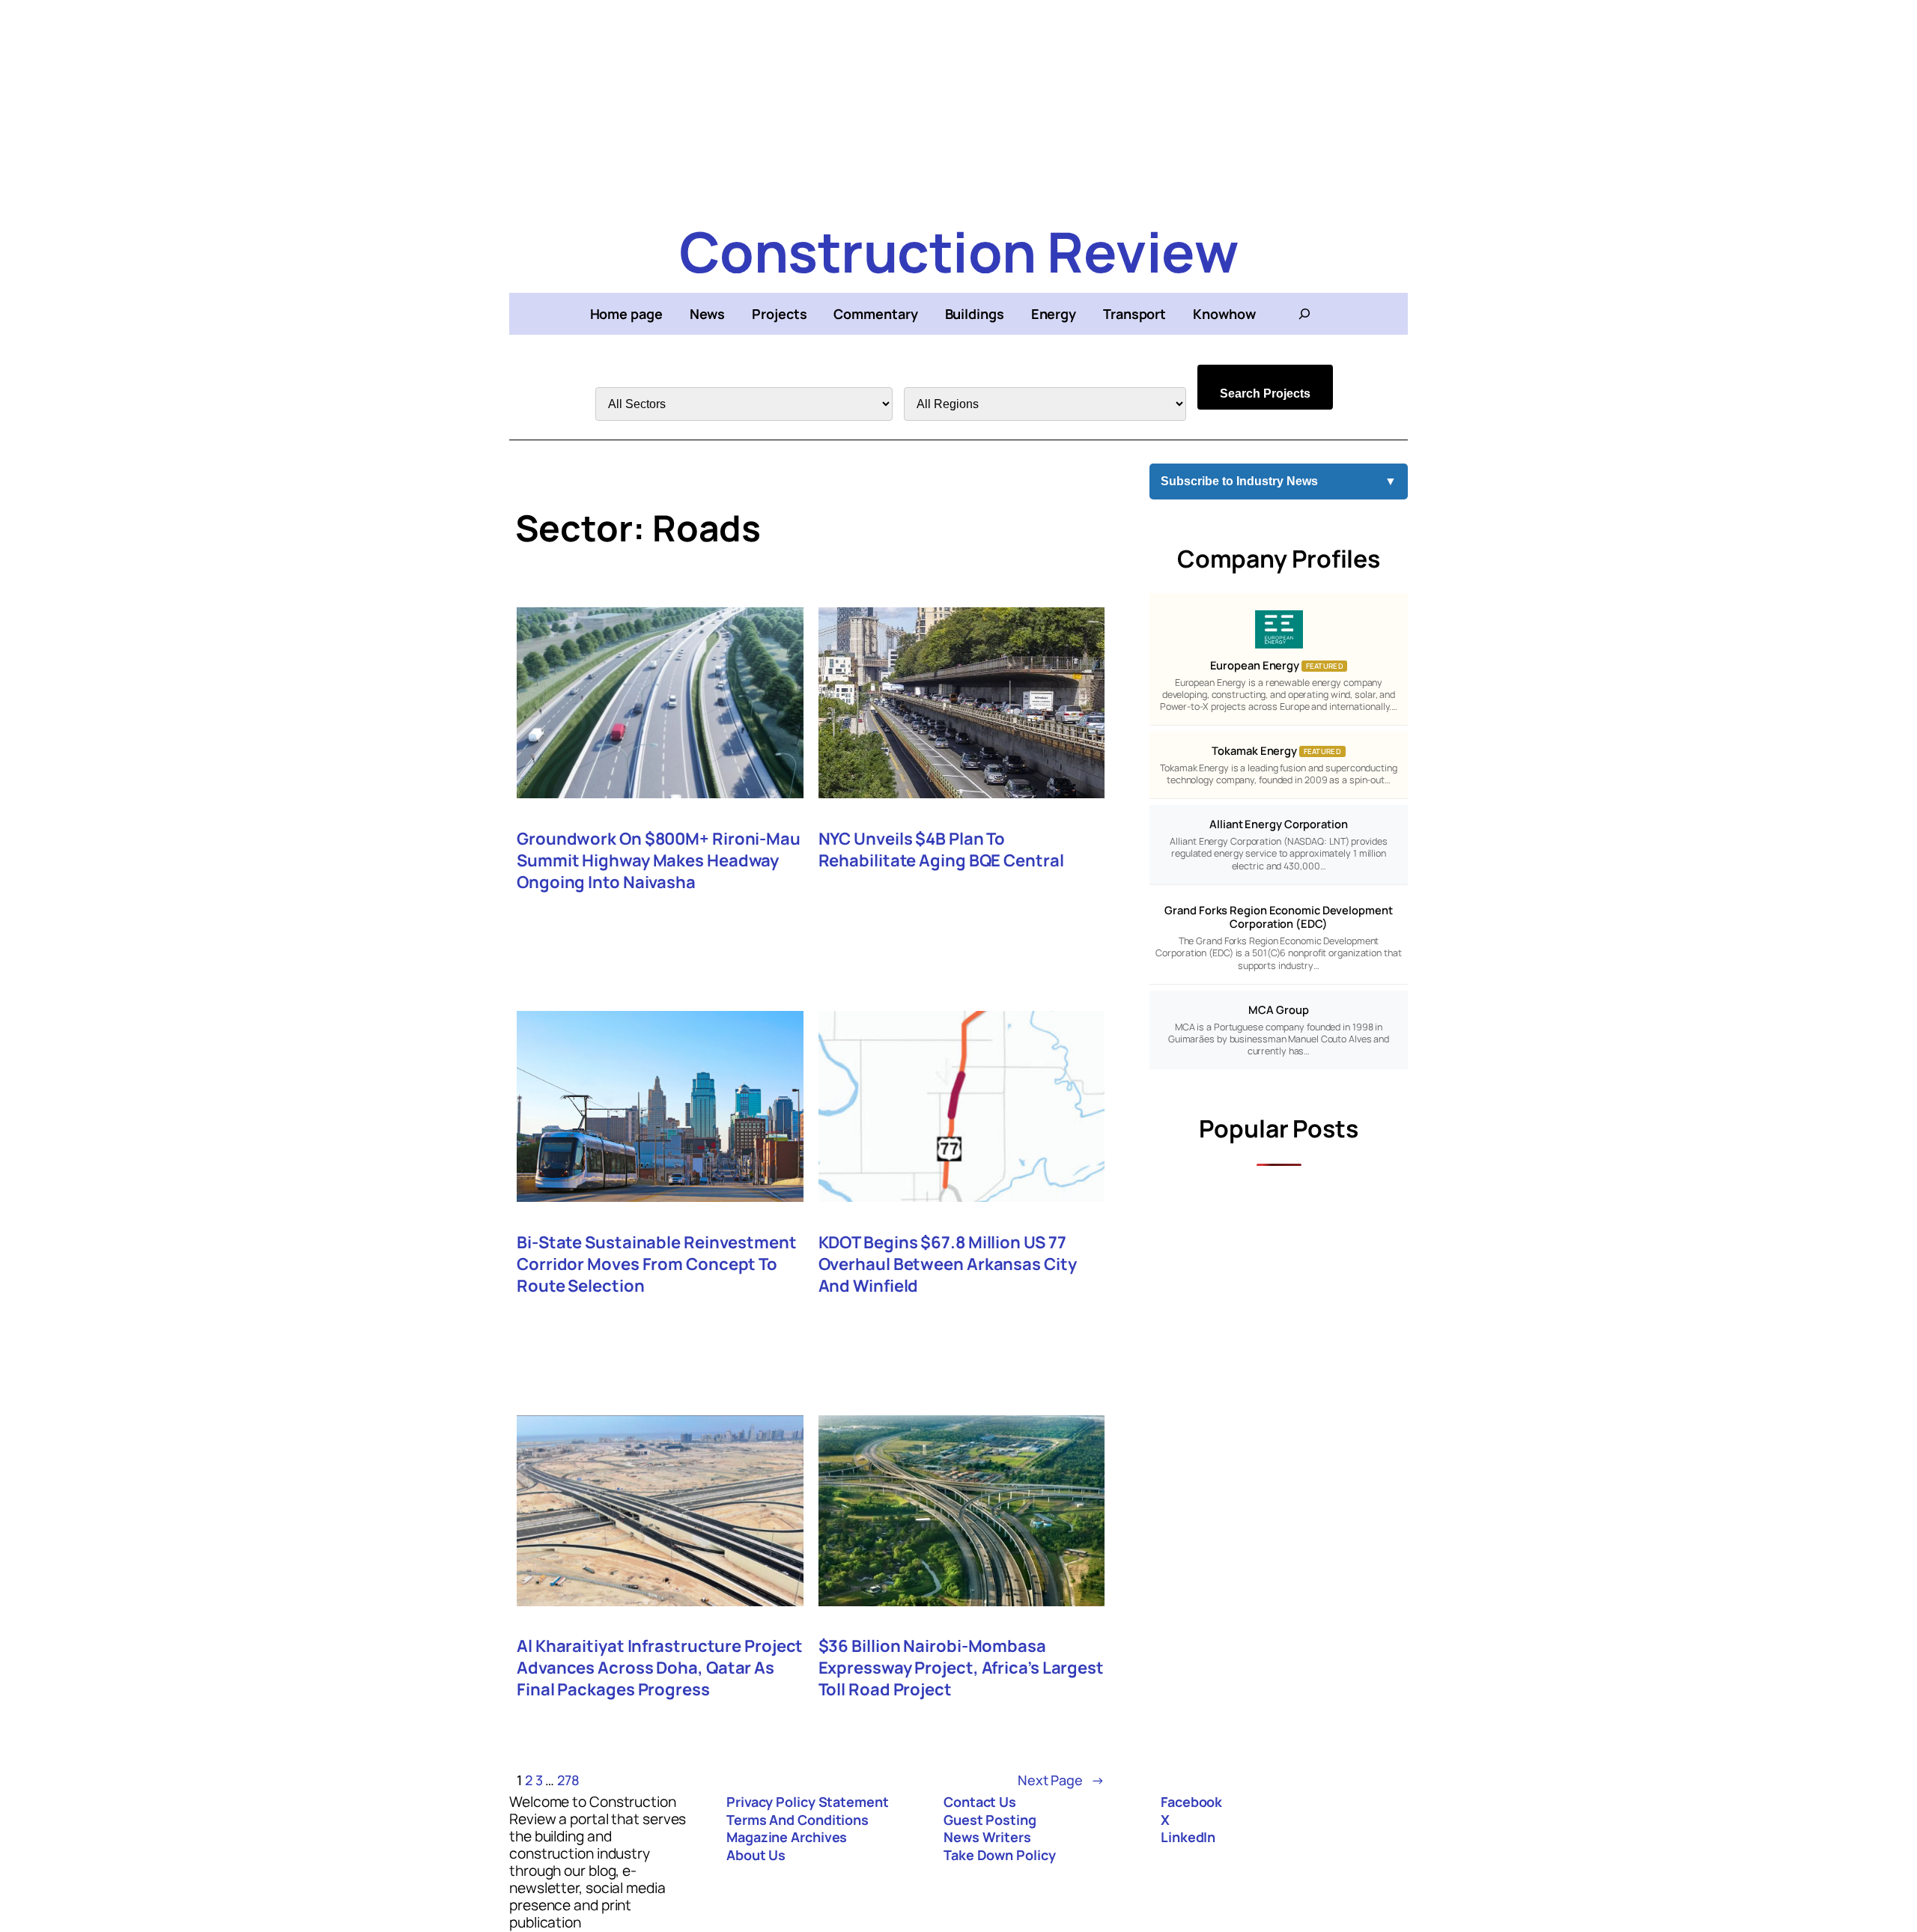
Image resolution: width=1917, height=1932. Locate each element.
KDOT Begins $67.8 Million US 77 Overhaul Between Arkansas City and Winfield (948, 1264)
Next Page (1061, 1780)
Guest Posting (990, 1820)
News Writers (987, 1837)
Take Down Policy (999, 1855)
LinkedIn (1188, 1837)
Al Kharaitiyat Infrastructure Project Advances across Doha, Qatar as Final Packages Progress (660, 1668)
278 (568, 1780)
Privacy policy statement (808, 1802)
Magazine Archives (787, 1837)
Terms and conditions (798, 1820)
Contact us (980, 1802)
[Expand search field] (1304, 314)
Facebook (1191, 1802)
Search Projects (1265, 394)
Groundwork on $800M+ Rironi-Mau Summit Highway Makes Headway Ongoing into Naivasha (659, 861)
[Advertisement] (958, 105)
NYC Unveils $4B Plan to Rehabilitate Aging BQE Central (941, 850)
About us (756, 1855)
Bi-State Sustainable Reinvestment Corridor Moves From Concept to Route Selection (657, 1264)
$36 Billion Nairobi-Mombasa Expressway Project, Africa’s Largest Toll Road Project (961, 1668)
